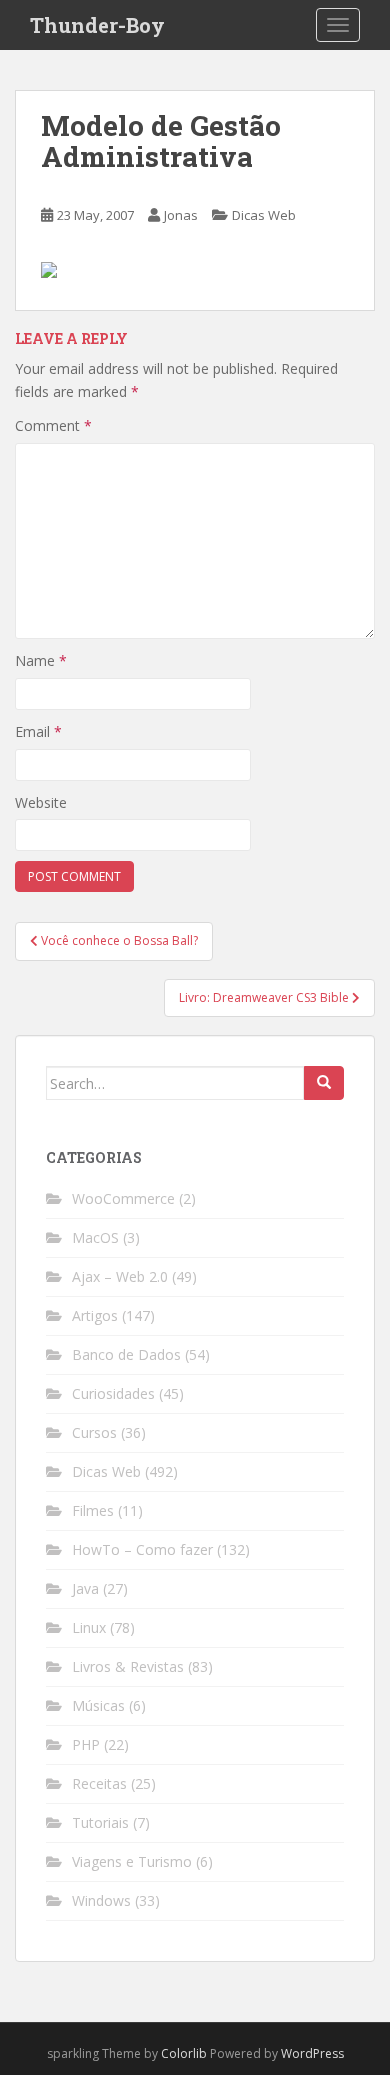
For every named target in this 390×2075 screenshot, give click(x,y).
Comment (53, 425)
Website (41, 802)
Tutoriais (100, 1822)
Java (85, 1588)
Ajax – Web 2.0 (120, 1276)
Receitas (99, 1783)
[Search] (324, 1083)
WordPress (312, 2053)
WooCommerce (123, 1198)
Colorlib (184, 2053)
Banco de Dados (126, 1354)
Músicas (98, 1705)
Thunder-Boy (97, 25)
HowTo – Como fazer (142, 1549)
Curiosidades (113, 1393)
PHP (86, 1744)
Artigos (95, 1315)
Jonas (181, 215)
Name (41, 660)
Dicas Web (264, 215)
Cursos (94, 1432)
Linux (89, 1627)
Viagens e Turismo (132, 1861)
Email (38, 731)
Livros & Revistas (128, 1666)
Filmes (93, 1510)
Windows (101, 1900)
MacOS (95, 1237)
